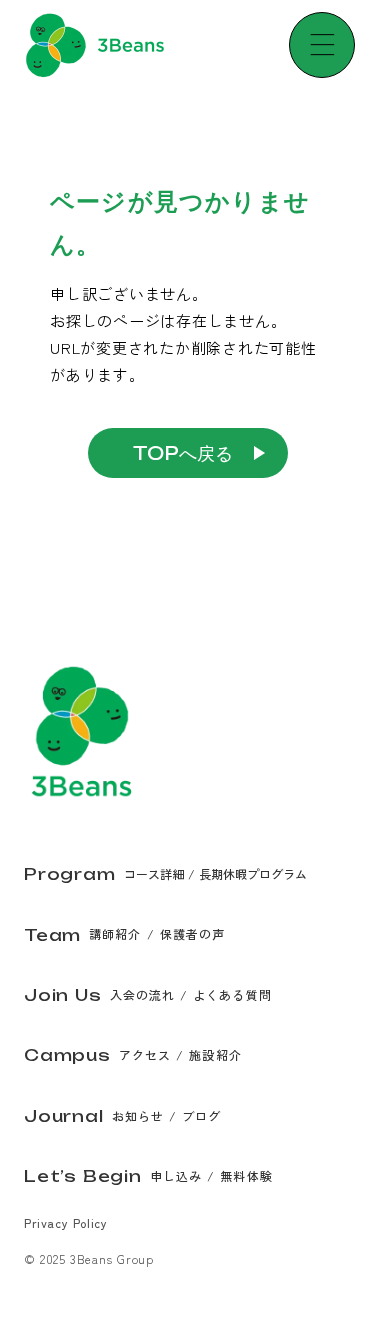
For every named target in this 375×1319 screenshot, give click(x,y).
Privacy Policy (65, 1222)
